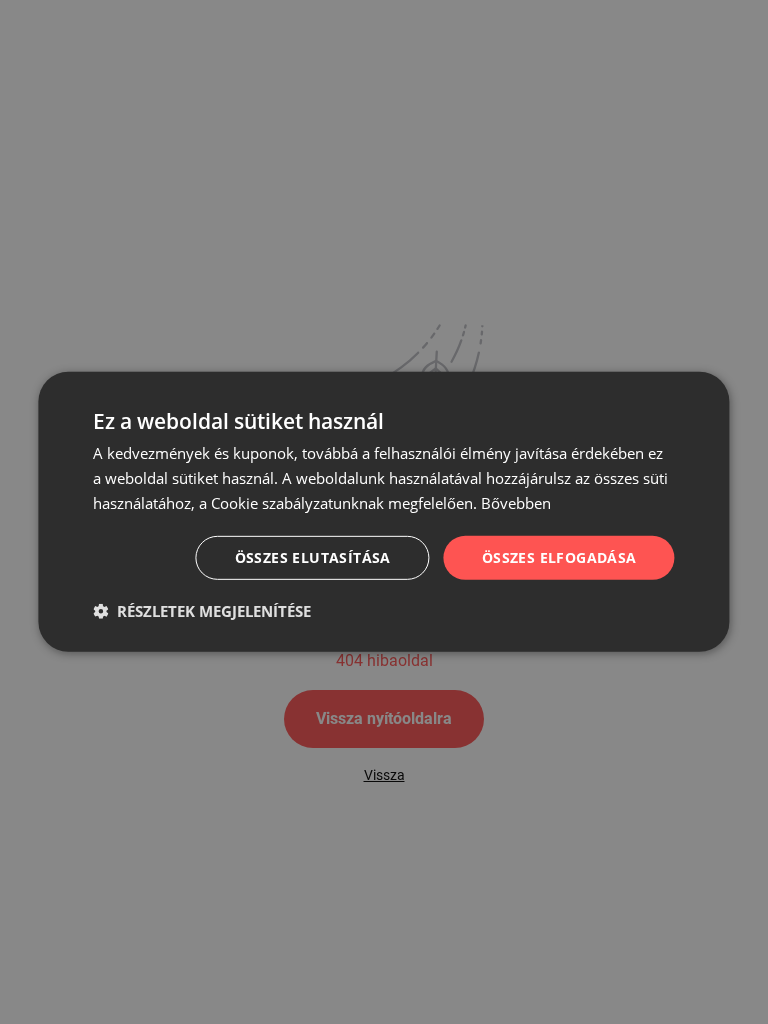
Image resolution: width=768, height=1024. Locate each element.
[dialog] (383, 512)
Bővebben (516, 503)
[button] (202, 611)
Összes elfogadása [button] (559, 556)
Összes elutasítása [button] (313, 556)
